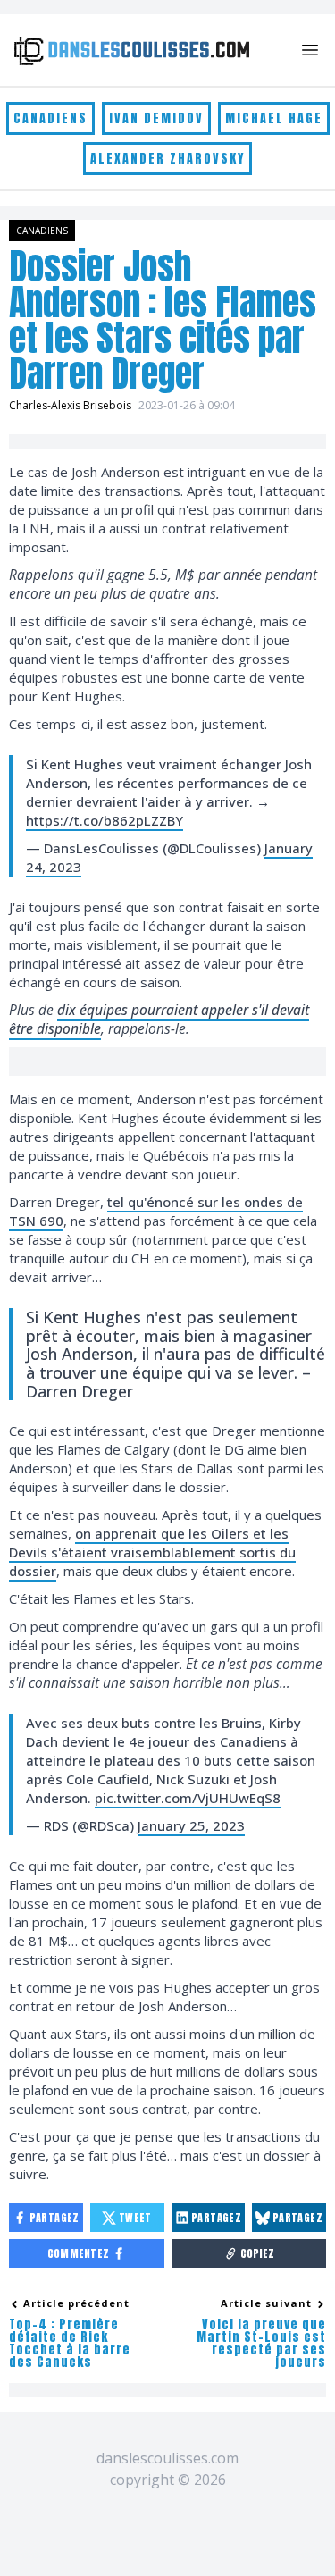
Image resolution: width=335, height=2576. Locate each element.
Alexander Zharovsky (167, 159)
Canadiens (50, 118)
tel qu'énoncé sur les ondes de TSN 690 (156, 1211)
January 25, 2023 (191, 1825)
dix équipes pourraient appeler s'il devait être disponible (159, 1019)
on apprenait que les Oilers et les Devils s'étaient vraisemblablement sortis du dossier (152, 1552)
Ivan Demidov (156, 118)
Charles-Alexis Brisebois (70, 405)
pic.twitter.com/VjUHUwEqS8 (188, 1798)
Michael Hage (274, 118)
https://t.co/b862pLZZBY (105, 820)
